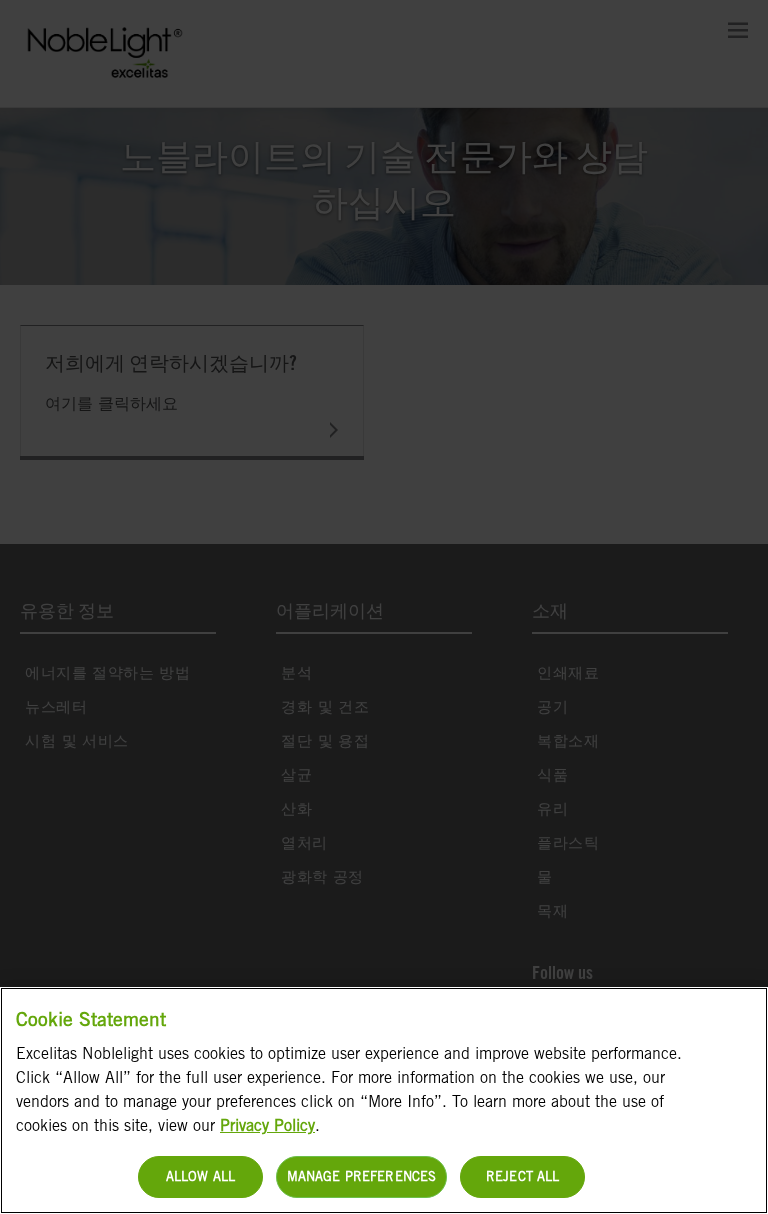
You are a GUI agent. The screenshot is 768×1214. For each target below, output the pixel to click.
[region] (384, 1100)
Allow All (200, 1176)
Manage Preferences (361, 1176)
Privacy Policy (267, 1125)
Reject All (522, 1176)
